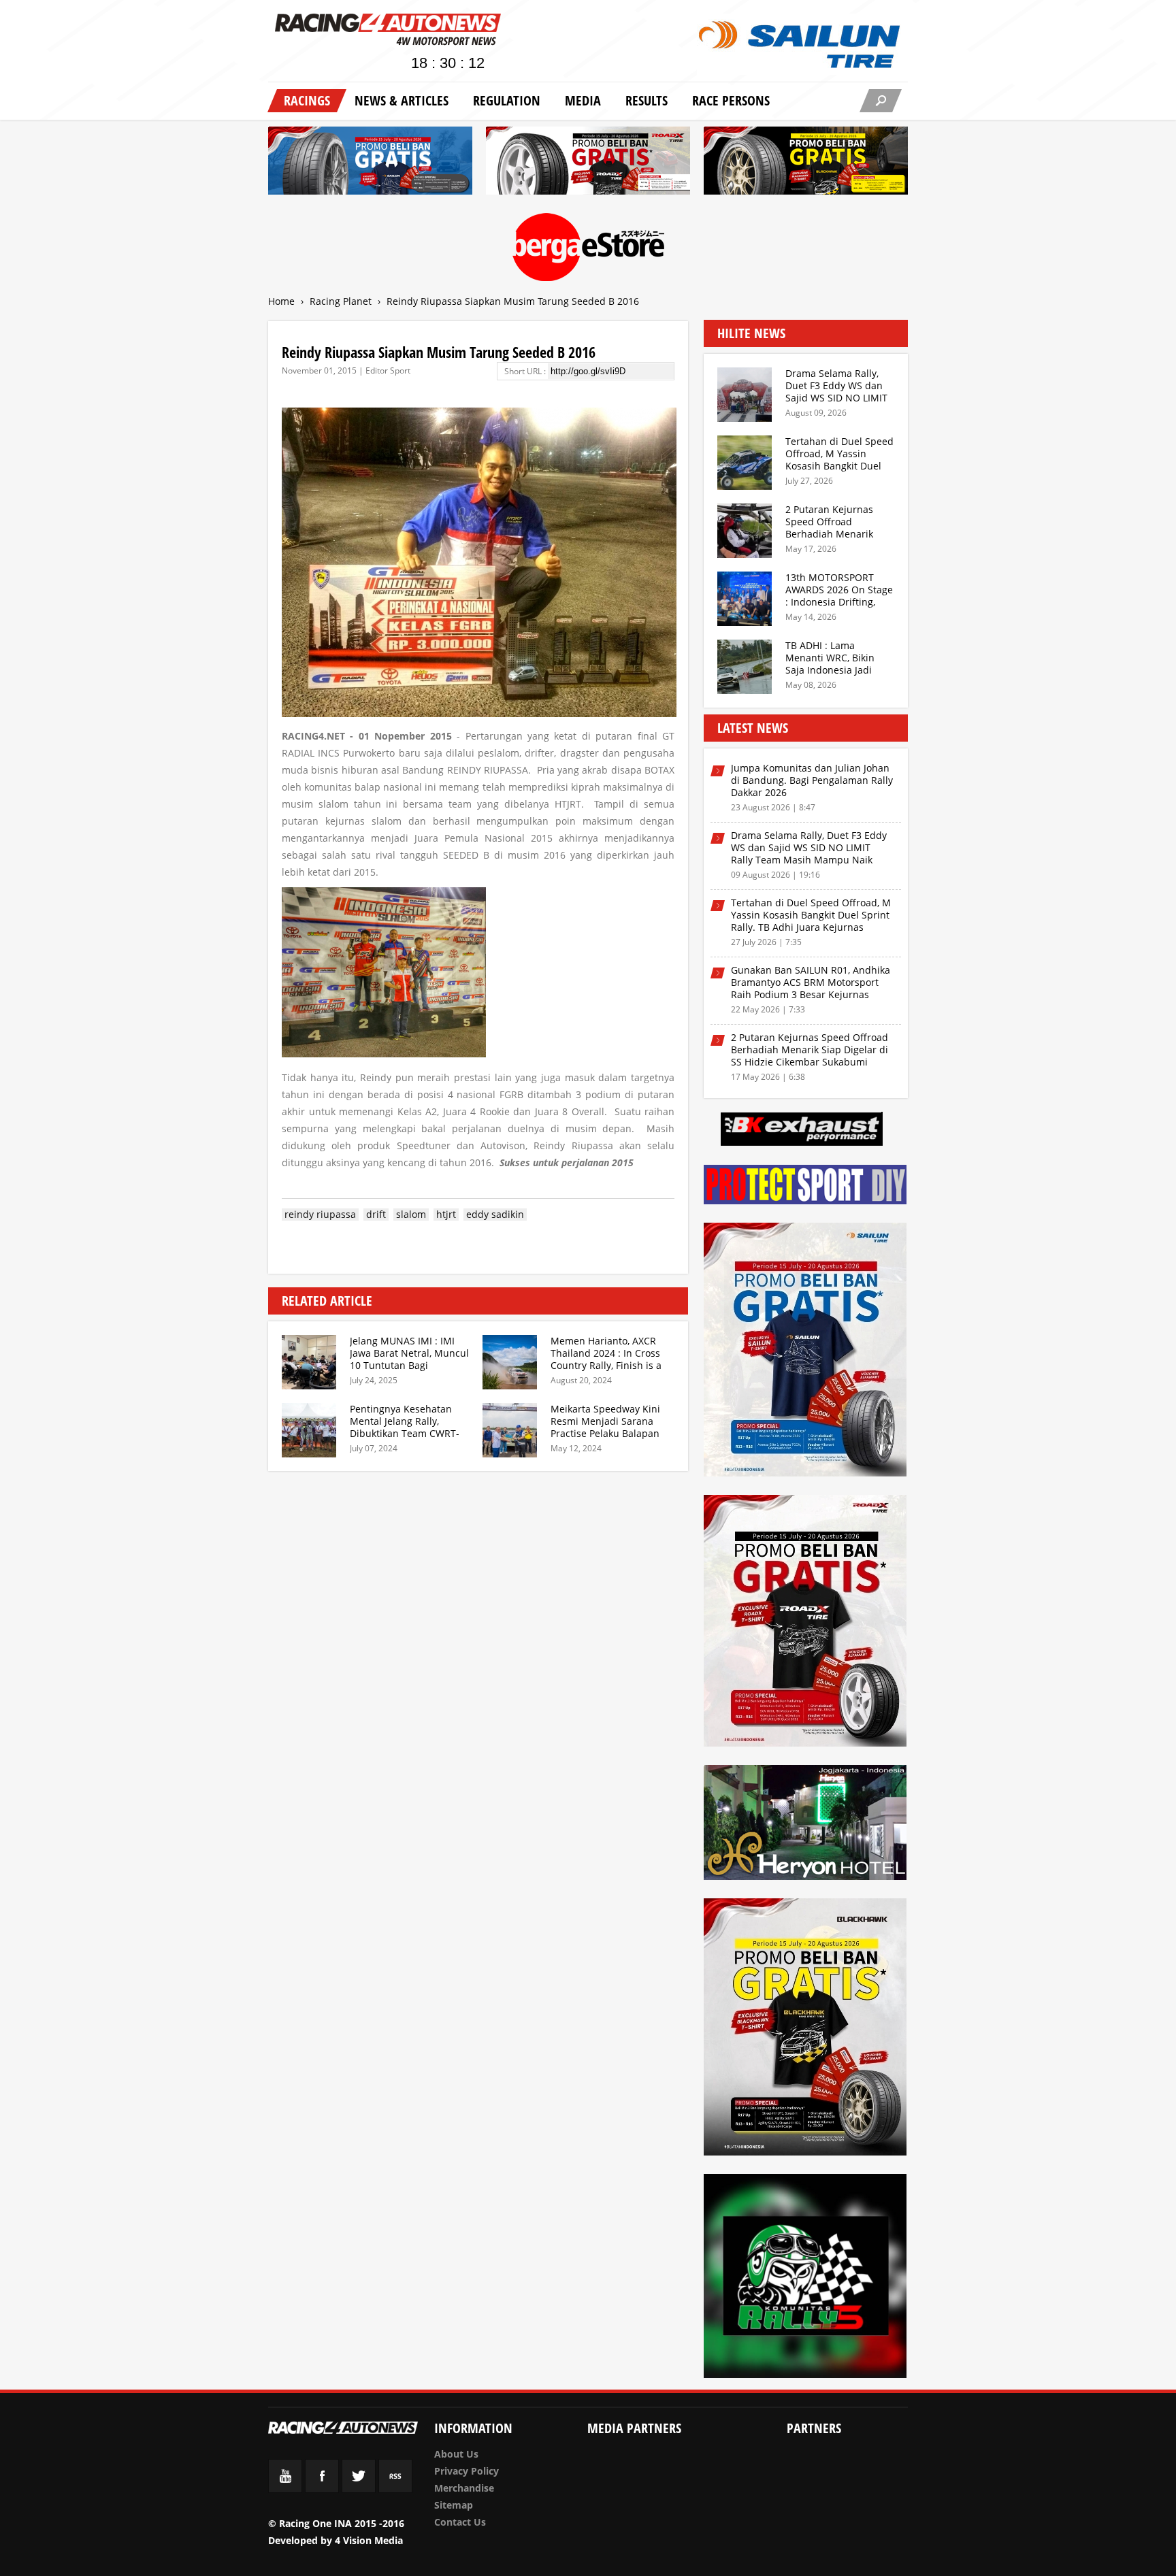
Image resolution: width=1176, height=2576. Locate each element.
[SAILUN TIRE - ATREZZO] (370, 163)
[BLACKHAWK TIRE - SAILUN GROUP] (806, 163)
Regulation (507, 100)
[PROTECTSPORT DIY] (806, 1187)
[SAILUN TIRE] (806, 1352)
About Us (456, 2454)
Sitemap (454, 2505)
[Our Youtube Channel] (285, 2489)
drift (376, 1215)
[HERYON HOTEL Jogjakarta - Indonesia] (806, 1825)
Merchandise (464, 2488)
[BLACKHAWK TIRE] (806, 2029)
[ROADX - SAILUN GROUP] (588, 163)
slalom (411, 1215)
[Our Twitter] (359, 2489)
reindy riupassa (320, 1215)
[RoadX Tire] (806, 1623)
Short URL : (526, 371)
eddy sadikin (495, 1215)
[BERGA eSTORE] (588, 249)
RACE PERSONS (731, 100)
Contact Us (460, 2522)
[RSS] (395, 2489)
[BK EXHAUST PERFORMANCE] (802, 1131)
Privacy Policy (467, 2471)
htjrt (446, 1215)
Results (647, 100)
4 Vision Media (369, 2540)
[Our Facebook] (322, 2489)
